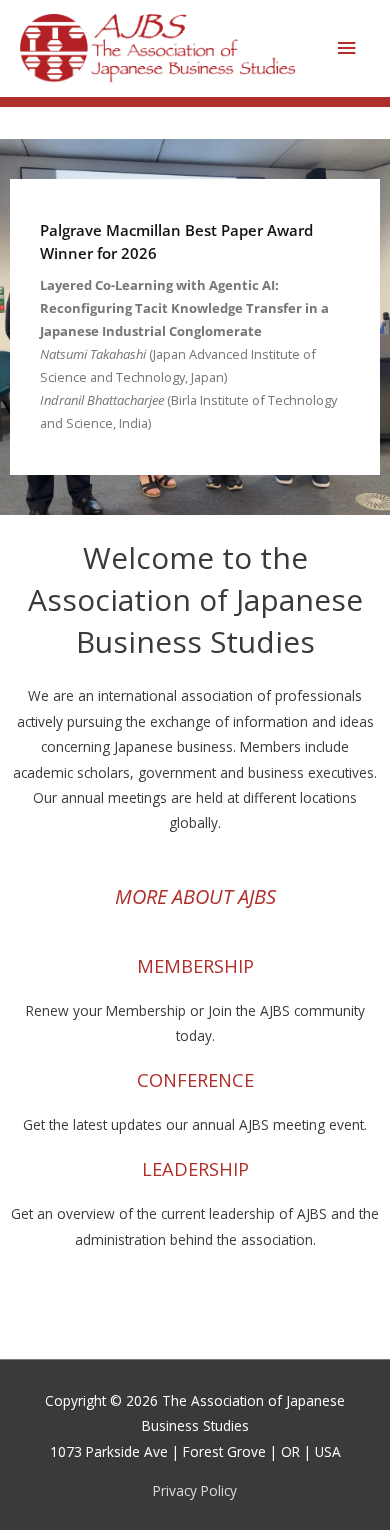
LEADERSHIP (195, 1169)
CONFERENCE (195, 1080)
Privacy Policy (195, 1490)
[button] (195, 327)
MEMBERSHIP (195, 966)
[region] (195, 327)
